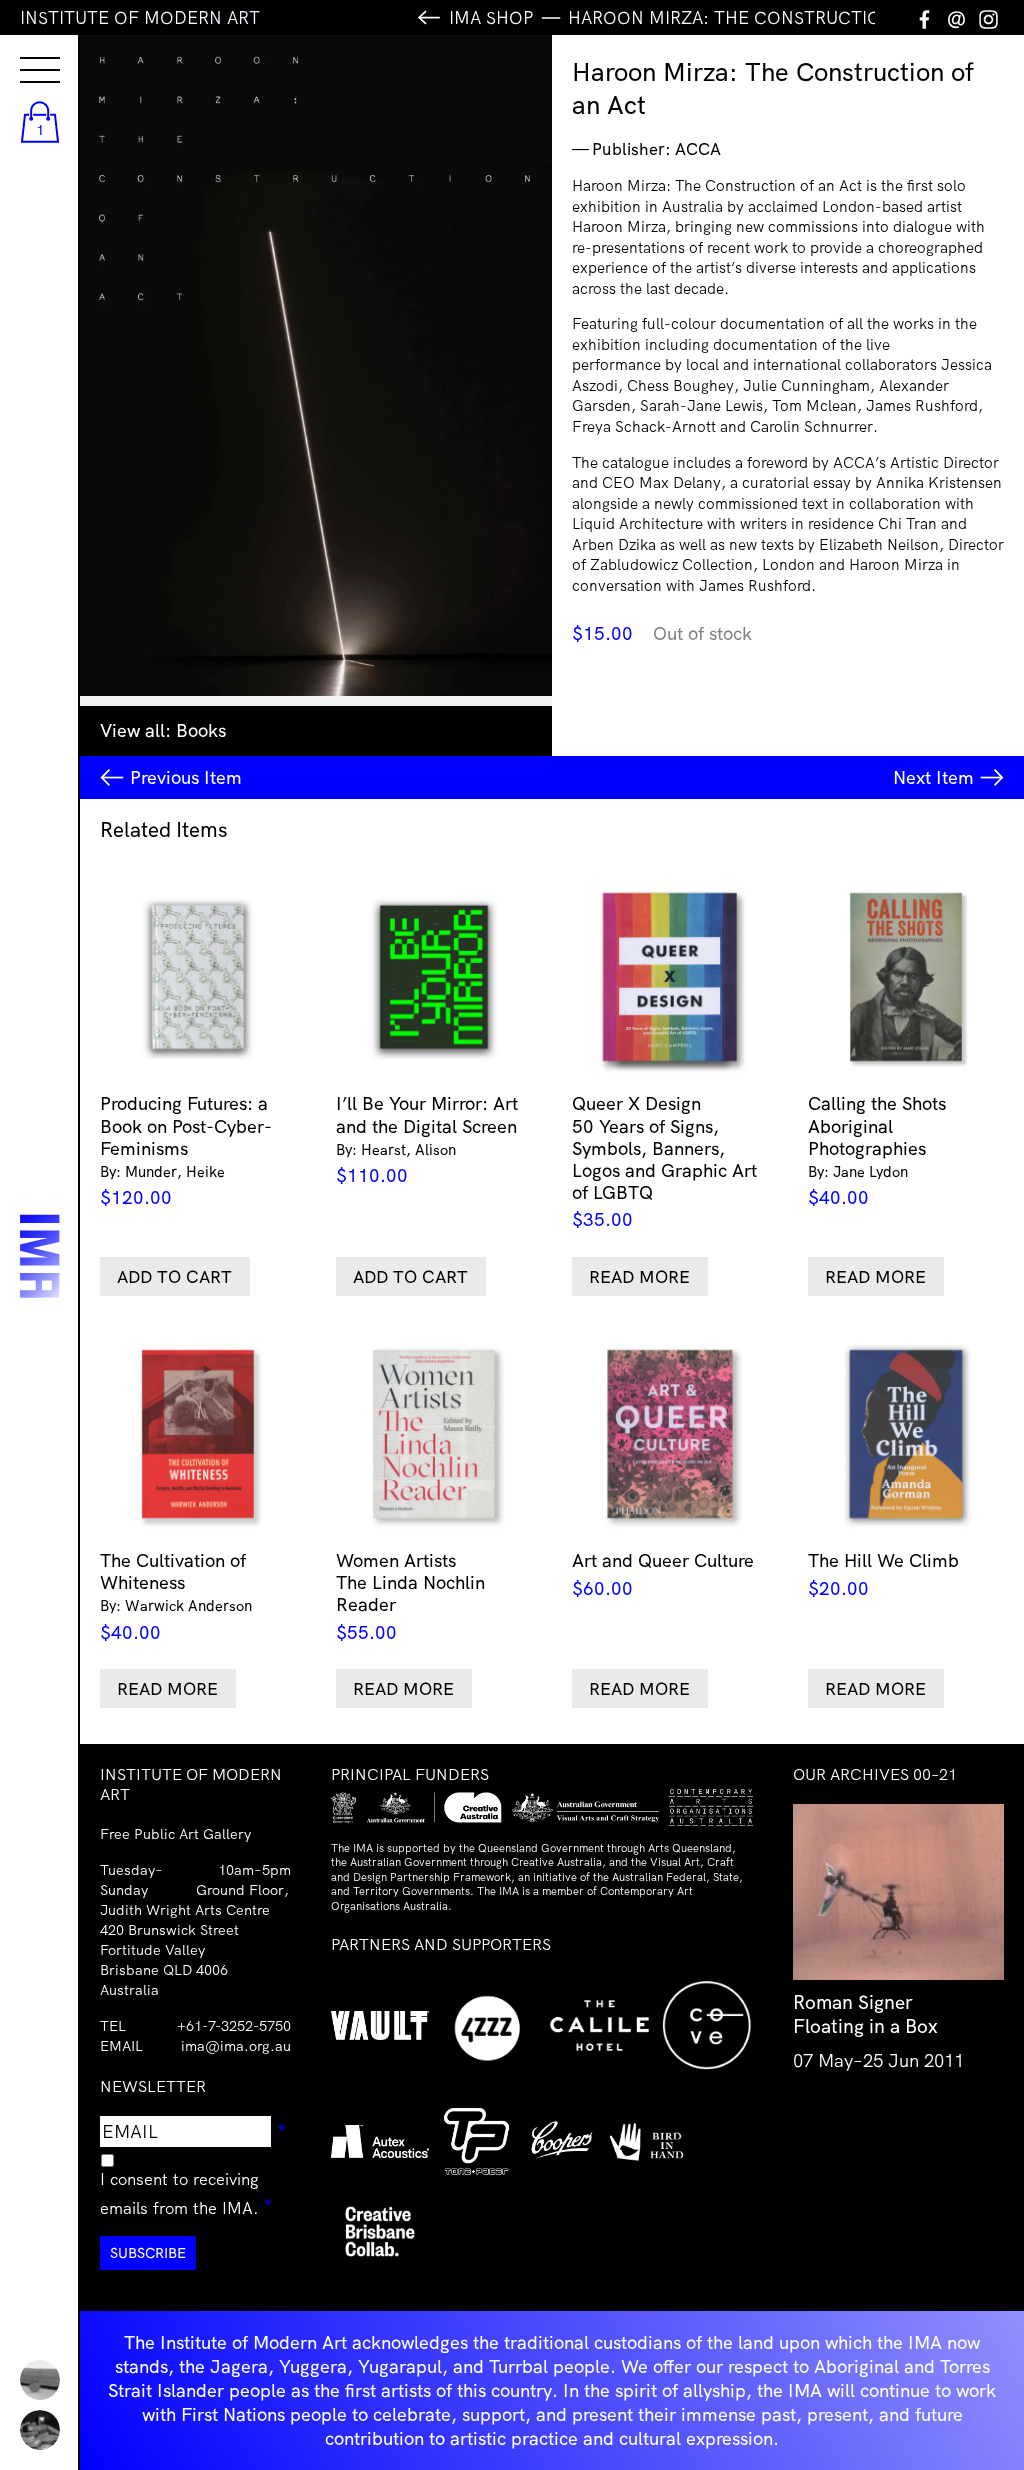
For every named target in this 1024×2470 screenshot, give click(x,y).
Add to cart (174, 1276)
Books (201, 730)
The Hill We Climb (883, 1574)
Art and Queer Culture (663, 1574)
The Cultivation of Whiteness (176, 1596)
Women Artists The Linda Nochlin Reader (410, 1596)
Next (933, 777)
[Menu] (20, 52)
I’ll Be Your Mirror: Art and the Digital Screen (427, 1139)
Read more (639, 1276)
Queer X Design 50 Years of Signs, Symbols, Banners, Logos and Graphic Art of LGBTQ (664, 1161)
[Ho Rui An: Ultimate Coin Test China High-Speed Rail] (40, 2380)
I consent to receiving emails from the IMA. (195, 2193)
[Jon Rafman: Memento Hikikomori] (40, 2430)
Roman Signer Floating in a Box (865, 2014)
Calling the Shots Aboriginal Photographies (877, 1150)
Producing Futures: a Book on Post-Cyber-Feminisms (186, 1150)
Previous (186, 777)
